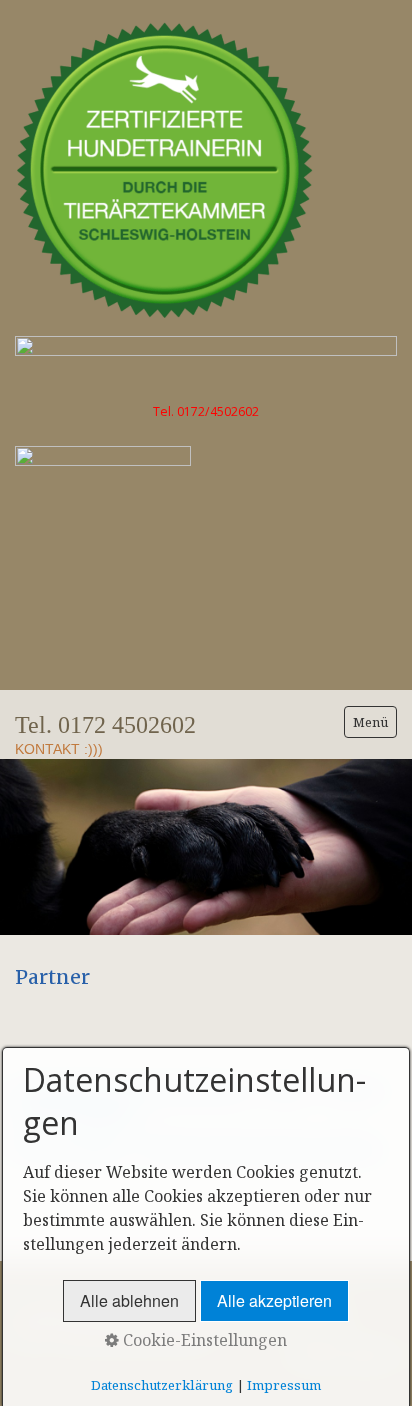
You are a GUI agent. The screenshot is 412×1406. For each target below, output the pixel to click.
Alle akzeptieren (274, 1300)
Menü (370, 722)
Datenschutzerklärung (162, 1385)
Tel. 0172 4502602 (105, 725)
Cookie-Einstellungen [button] (203, 1340)
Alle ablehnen (129, 1300)
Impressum (284, 1385)
